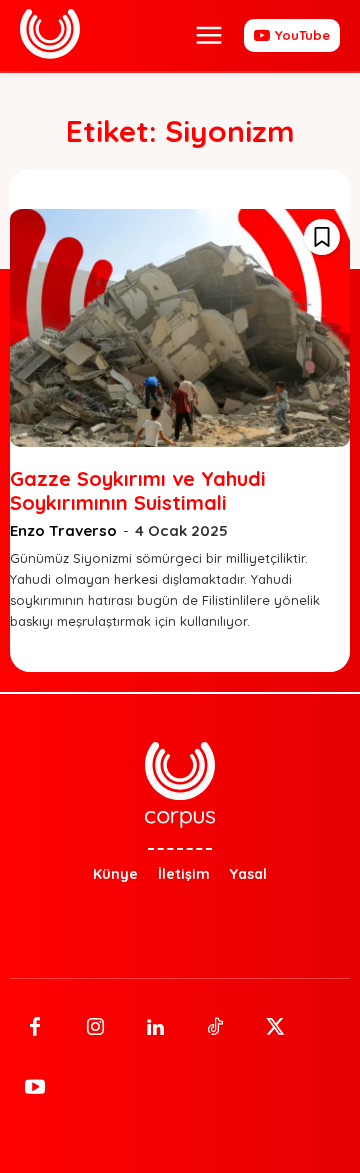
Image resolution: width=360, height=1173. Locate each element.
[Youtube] (35, 1088)
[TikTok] (215, 1028)
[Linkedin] (155, 1028)
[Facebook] (35, 1028)
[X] (275, 1028)
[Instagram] (95, 1028)
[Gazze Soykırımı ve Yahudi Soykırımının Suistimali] (180, 328)
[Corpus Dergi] (50, 34)
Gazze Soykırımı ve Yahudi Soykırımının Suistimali (138, 490)
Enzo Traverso (63, 530)
